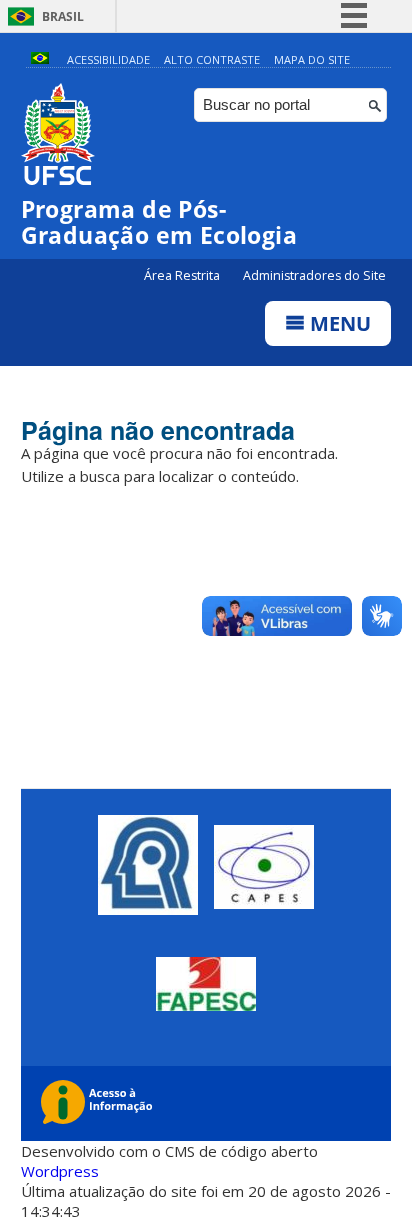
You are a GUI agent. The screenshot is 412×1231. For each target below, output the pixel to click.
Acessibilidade (108, 59)
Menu (338, 323)
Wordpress (60, 1171)
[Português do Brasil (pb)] (40, 59)
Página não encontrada (158, 430)
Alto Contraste (212, 59)
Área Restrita (183, 275)
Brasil (63, 16)
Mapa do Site (312, 59)
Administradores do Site (314, 275)
